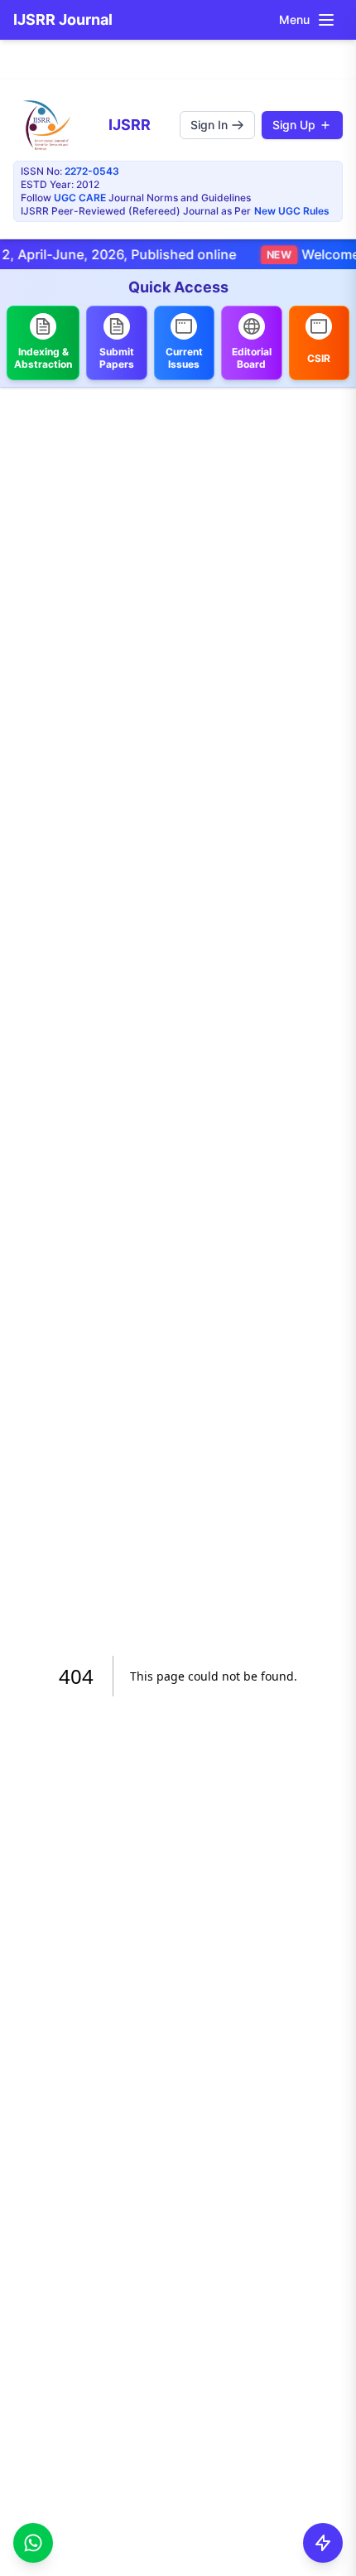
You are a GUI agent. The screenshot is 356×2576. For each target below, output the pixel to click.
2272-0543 (92, 171)
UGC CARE (80, 198)
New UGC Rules (292, 211)
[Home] (46, 125)
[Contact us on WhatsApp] (33, 2542)
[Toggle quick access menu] (323, 2543)
